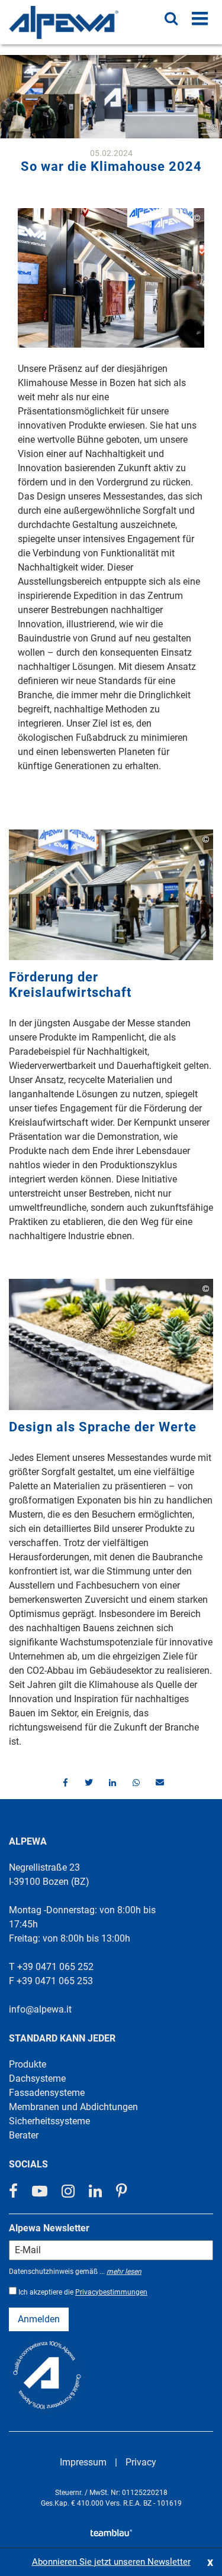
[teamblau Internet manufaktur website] (111, 2531)
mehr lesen (124, 2272)
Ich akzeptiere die (83, 2292)
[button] (64, 1783)
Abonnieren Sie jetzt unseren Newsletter (111, 2562)
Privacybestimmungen (111, 2292)
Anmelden (39, 2319)
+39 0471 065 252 (55, 1967)
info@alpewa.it (40, 2009)
